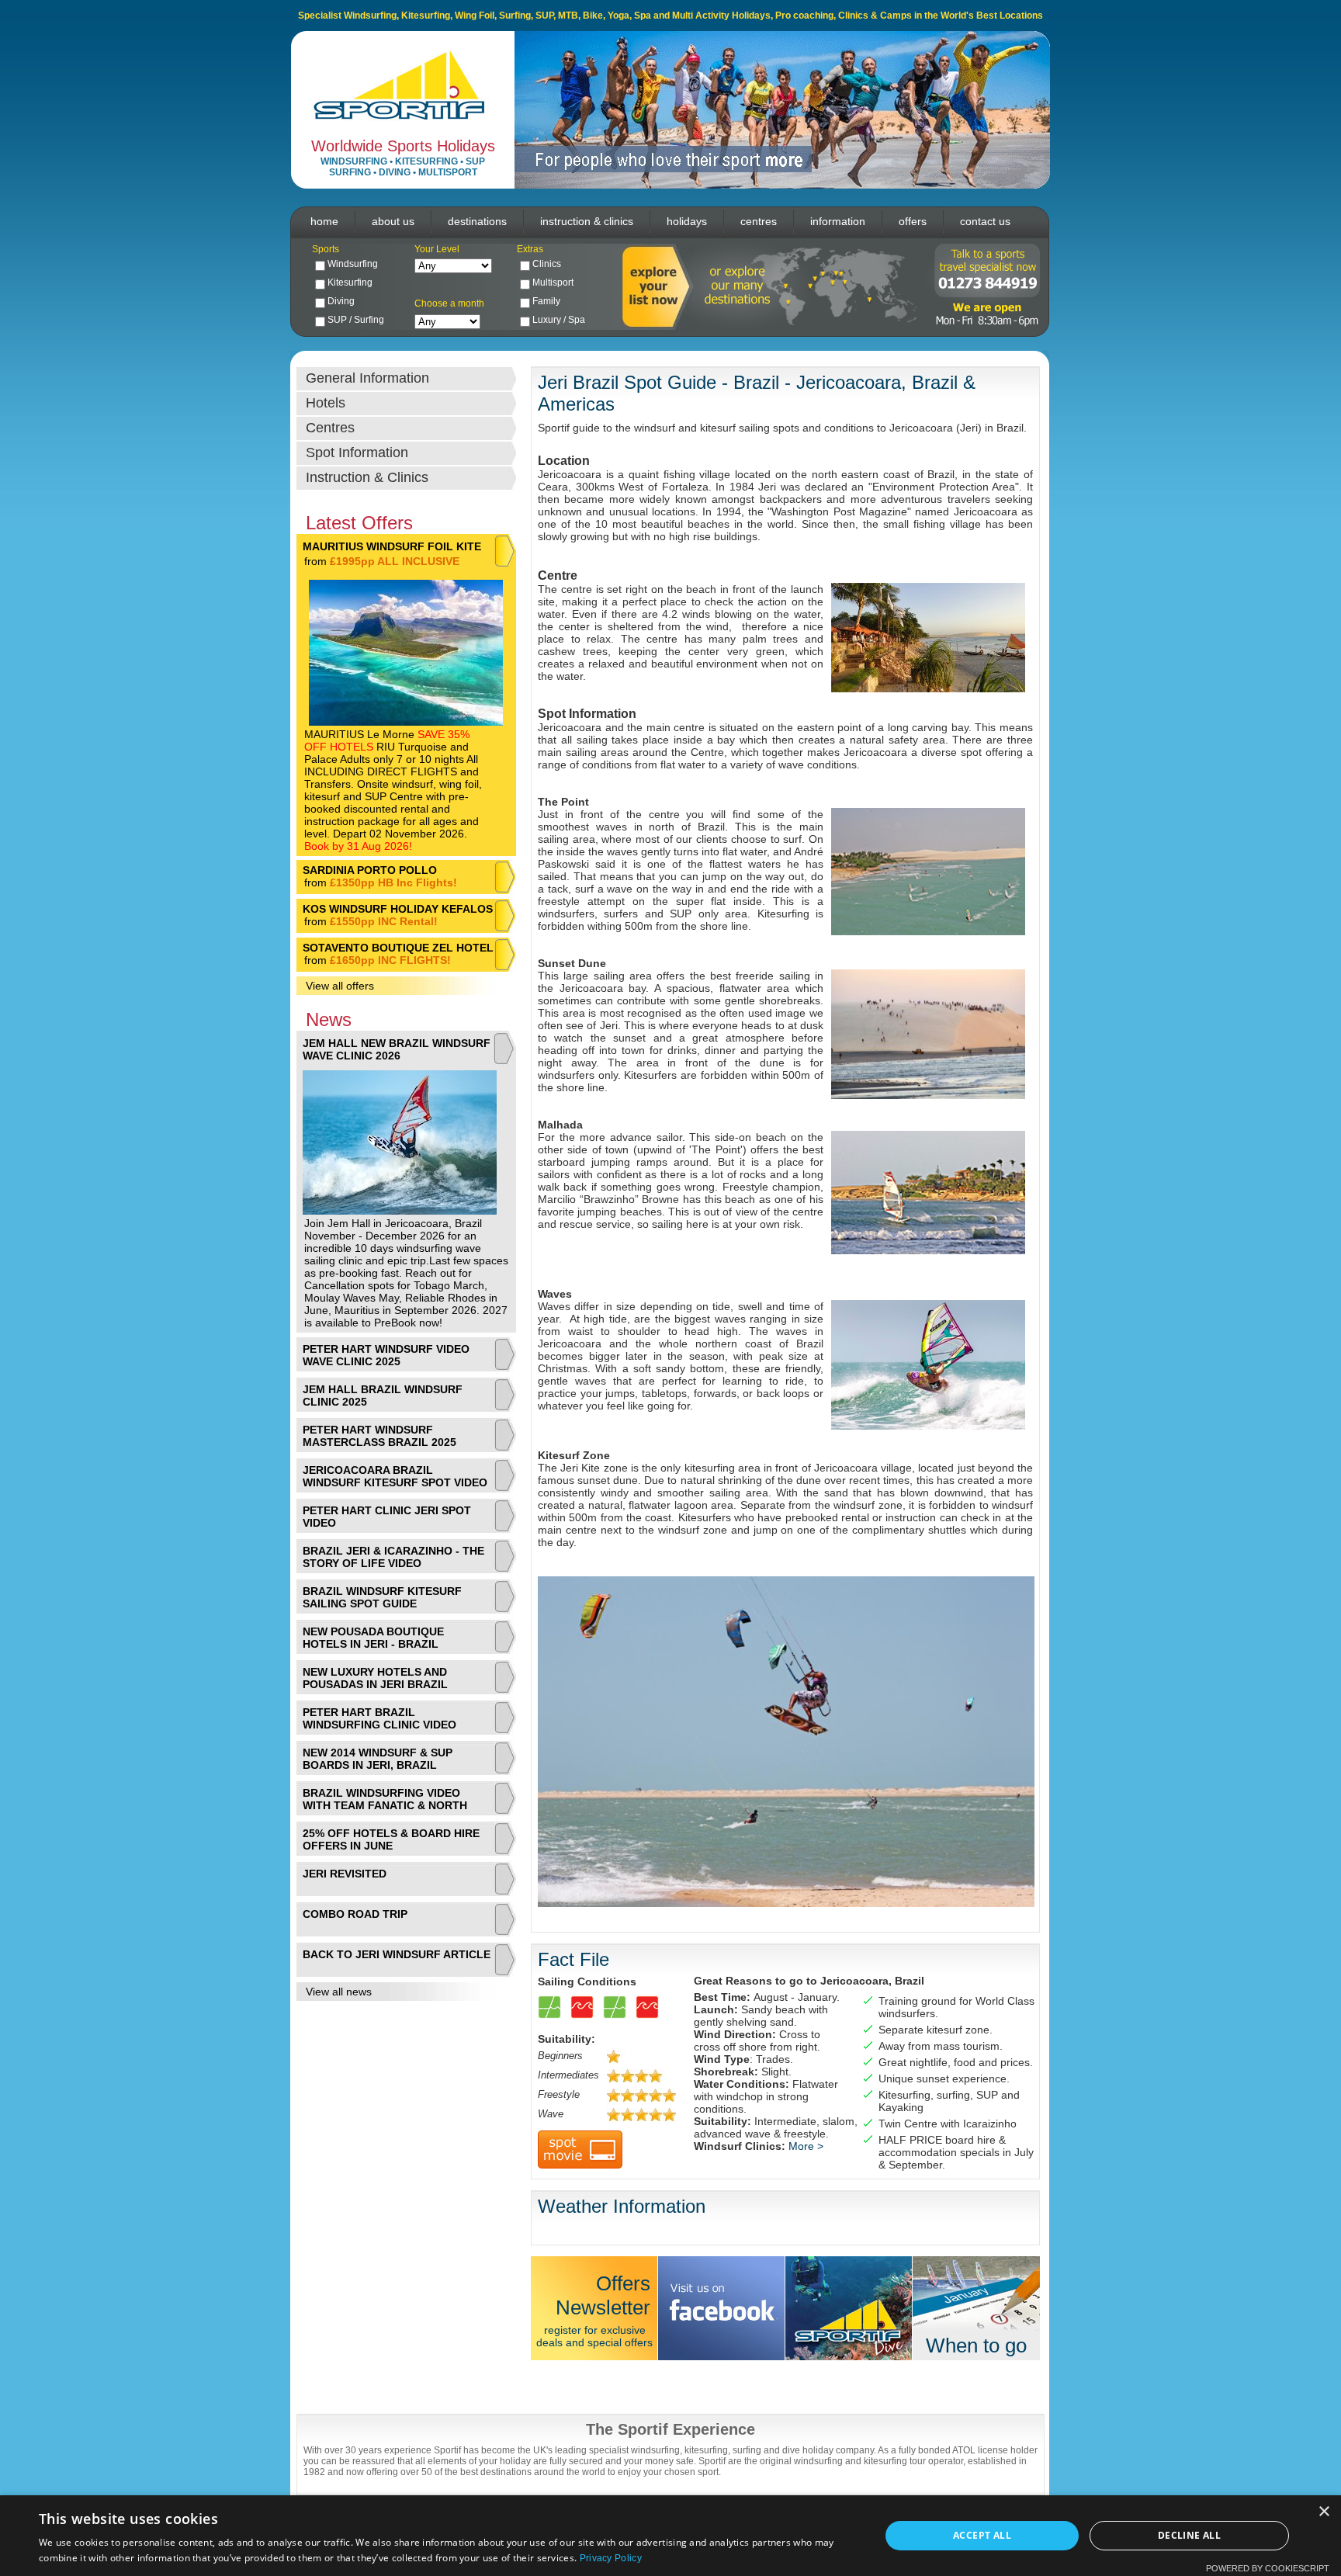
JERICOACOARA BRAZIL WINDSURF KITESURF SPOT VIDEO (395, 1476)
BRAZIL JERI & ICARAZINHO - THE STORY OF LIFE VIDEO (393, 1557)
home (324, 221)
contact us (985, 221)
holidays (687, 221)
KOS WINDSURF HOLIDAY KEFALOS (398, 909)
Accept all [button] (982, 2535)
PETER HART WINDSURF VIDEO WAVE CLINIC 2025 (386, 1355)
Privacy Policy (611, 2558)
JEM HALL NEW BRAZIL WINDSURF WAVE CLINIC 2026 (397, 1049)
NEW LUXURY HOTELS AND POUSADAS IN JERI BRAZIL (375, 1678)
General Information (367, 378)
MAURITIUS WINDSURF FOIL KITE (392, 546)
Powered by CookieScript (1268, 2568)
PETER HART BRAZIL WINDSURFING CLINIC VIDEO (379, 1718)
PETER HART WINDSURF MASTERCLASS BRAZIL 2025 (379, 1436)
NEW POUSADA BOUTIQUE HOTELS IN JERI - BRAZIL (373, 1638)
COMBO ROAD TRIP (355, 1914)
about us (393, 221)
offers (913, 221)
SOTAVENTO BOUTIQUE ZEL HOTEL (398, 948)
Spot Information (357, 452)
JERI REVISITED (345, 1874)
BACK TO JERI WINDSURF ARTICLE (397, 1954)
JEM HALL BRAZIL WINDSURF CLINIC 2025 (383, 1395)
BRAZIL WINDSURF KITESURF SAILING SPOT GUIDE (382, 1597)
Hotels (326, 403)
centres (759, 221)
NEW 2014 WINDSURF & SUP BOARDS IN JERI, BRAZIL (378, 1759)
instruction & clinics (587, 221)
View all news (339, 1992)
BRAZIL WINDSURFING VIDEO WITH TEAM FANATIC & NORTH (385, 1799)
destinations (477, 221)
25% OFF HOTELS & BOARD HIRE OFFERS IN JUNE (391, 1839)
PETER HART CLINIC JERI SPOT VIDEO (387, 1517)
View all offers (340, 986)
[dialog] (670, 2536)
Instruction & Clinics (367, 477)
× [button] (1324, 2512)
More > (806, 2146)
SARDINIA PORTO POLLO (370, 870)
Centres (330, 428)
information (838, 221)
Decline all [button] (1189, 2535)
